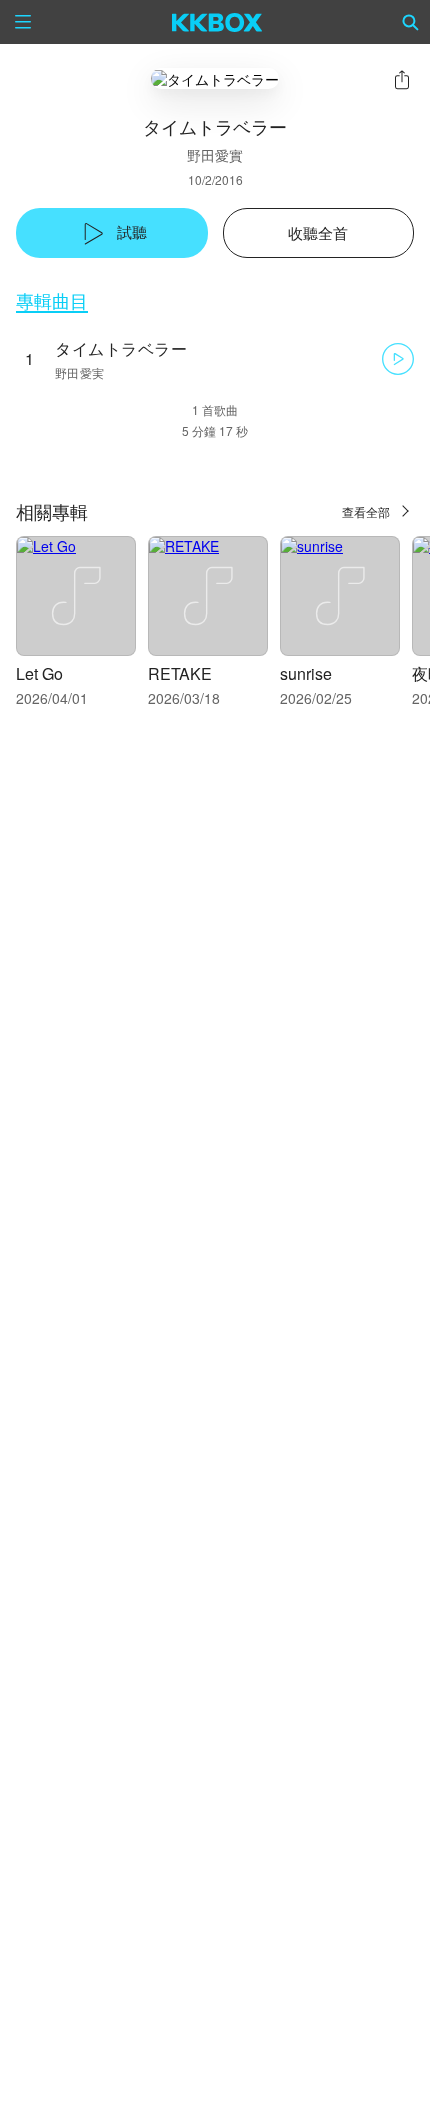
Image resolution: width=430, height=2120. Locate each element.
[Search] (411, 22)
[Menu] (23, 22)
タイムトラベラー (121, 348)
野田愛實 (215, 155)
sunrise (306, 673)
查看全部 (366, 511)
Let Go (39, 673)
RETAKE (180, 673)
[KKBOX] (217, 22)
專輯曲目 (52, 300)
